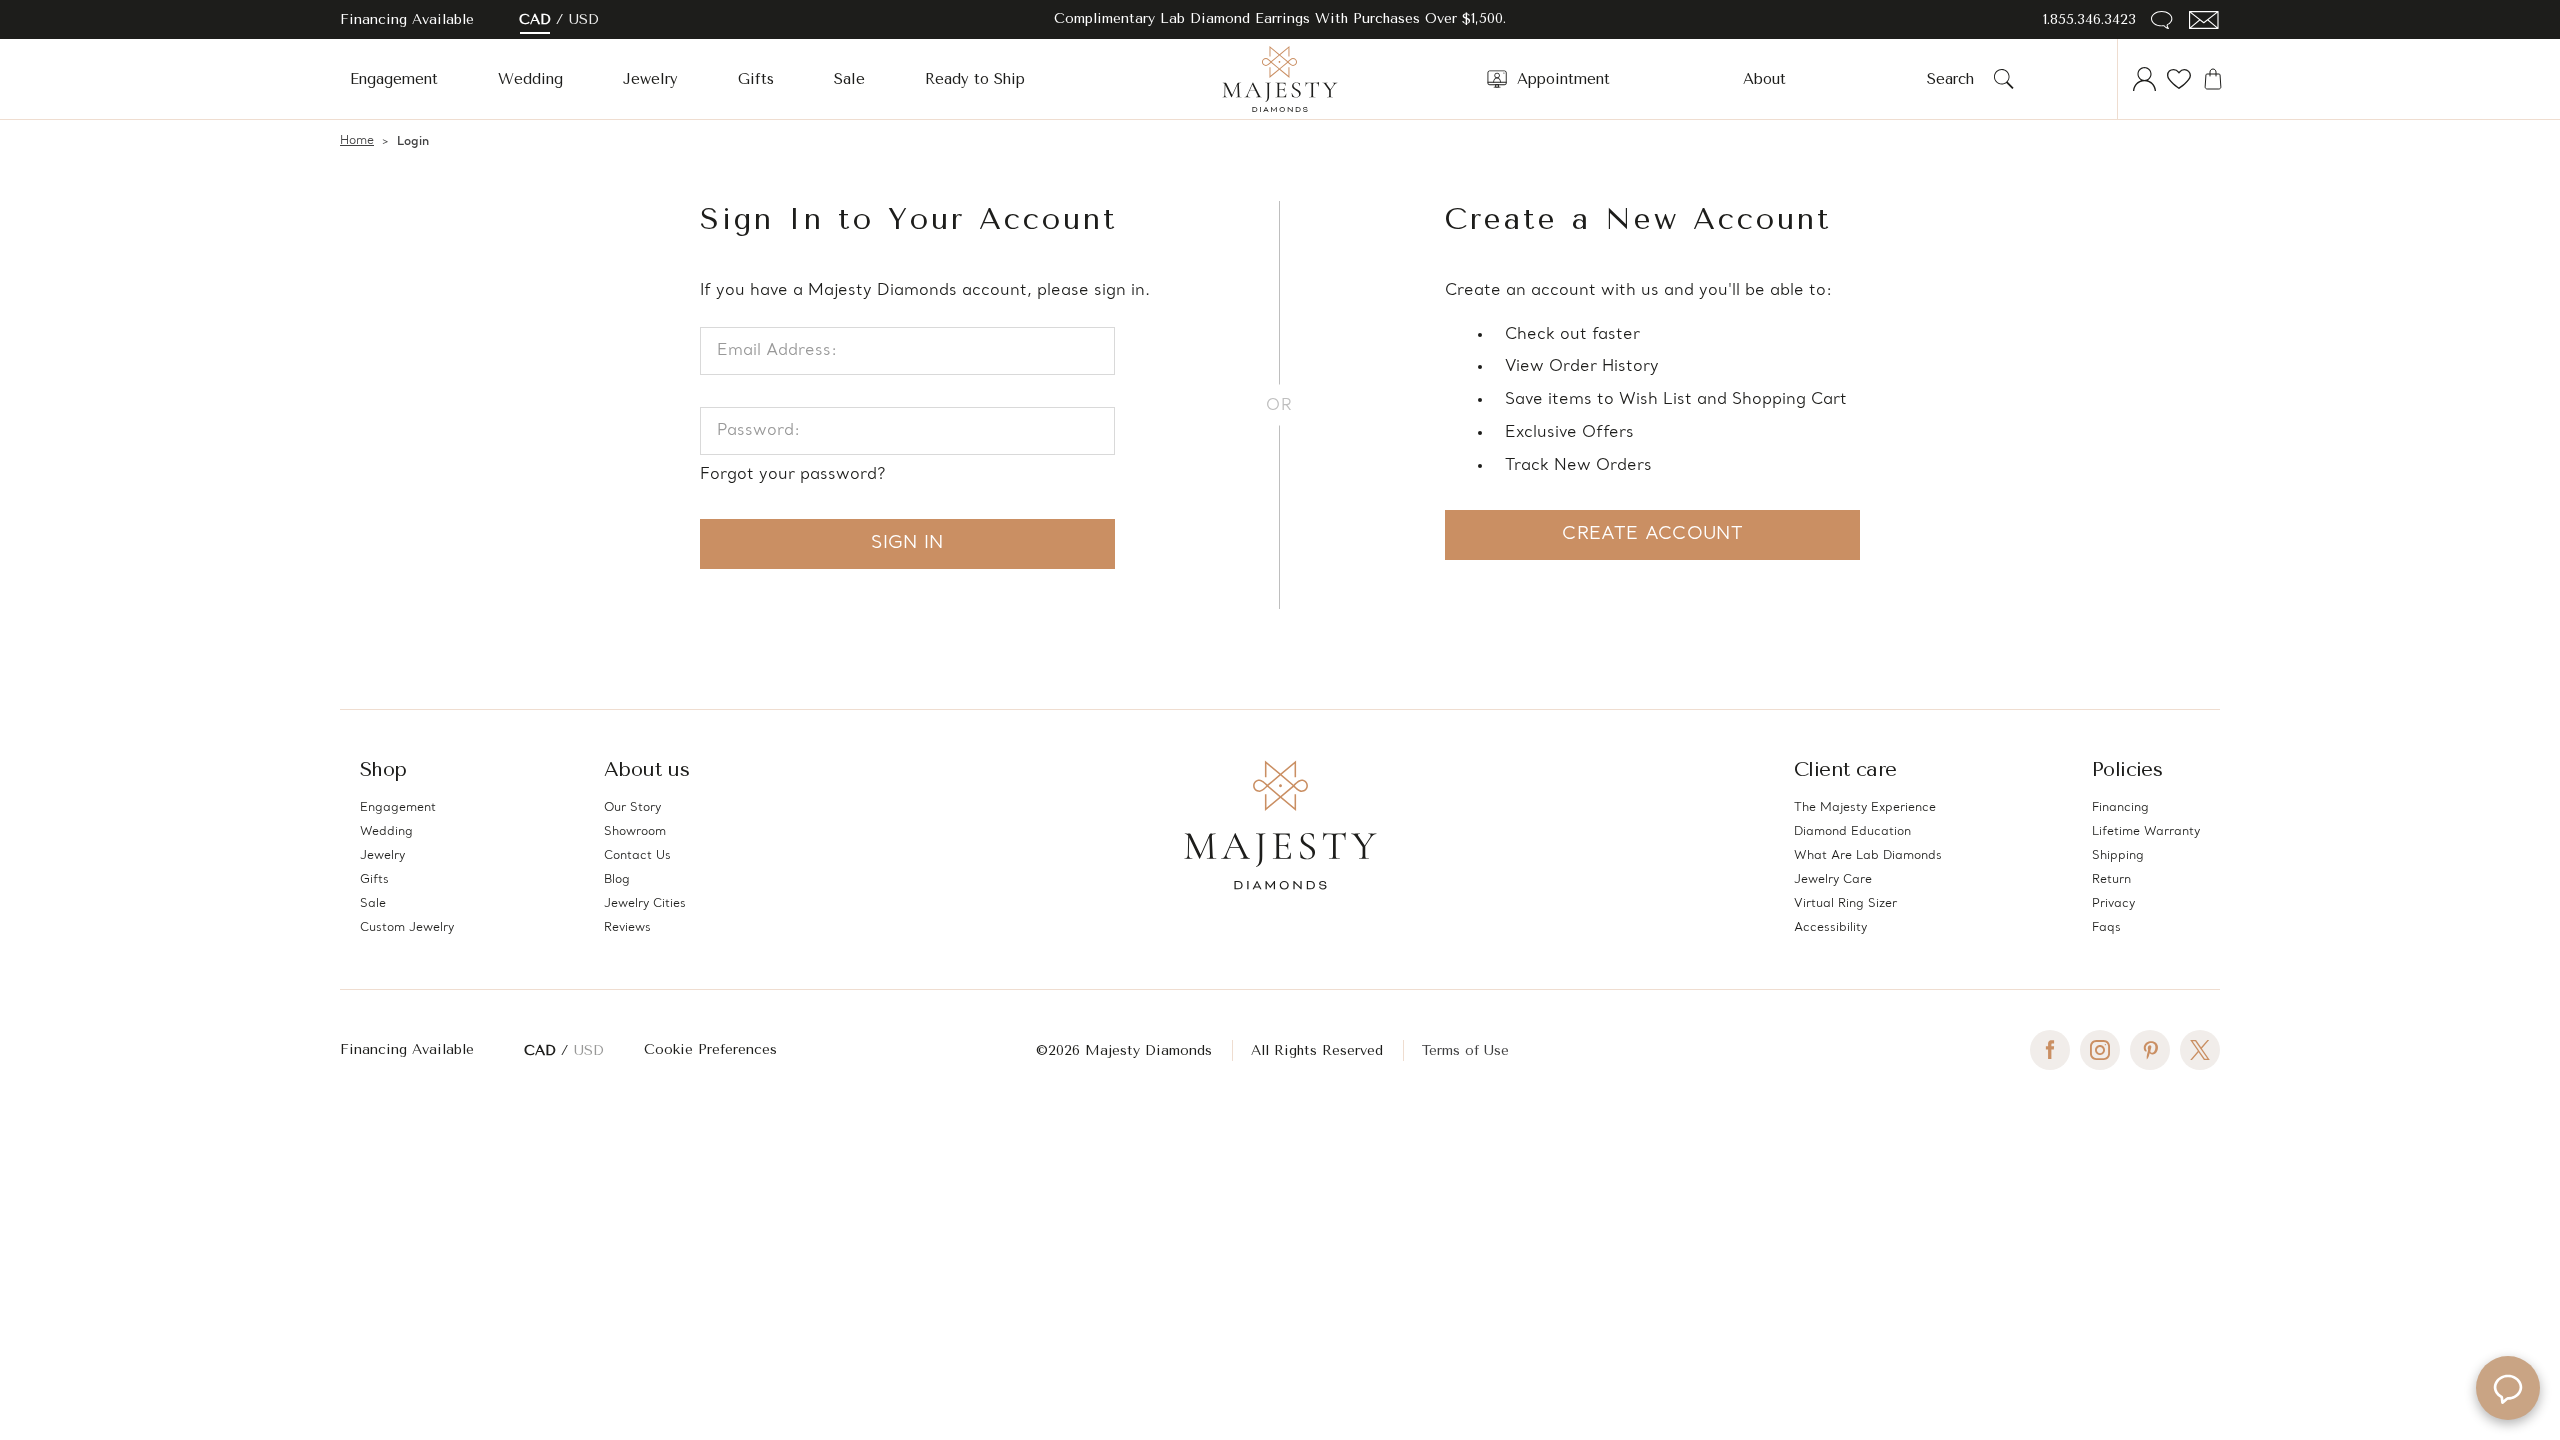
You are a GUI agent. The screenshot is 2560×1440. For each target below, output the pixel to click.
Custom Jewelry (407, 928)
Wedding (530, 79)
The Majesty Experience (1865, 808)
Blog (617, 880)
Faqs (2106, 928)
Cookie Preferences (710, 1049)
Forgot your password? (792, 475)
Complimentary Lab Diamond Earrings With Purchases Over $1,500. (1280, 18)
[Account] (2145, 79)
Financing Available (407, 1049)
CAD (535, 19)
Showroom (635, 832)
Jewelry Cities (645, 904)
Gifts (756, 79)
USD (584, 19)
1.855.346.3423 (2089, 19)
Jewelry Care (1833, 880)
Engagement (394, 79)
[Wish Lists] (2179, 79)
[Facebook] (2050, 1050)
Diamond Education (1852, 832)
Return (2111, 880)
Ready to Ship (975, 79)
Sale (849, 79)
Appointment (1563, 79)
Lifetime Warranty (2146, 832)
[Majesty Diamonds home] (1280, 79)
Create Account (1652, 534)
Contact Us (637, 856)
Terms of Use (1465, 1050)
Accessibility (1830, 928)
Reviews (627, 928)
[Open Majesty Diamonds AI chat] (2508, 1388)
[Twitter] (2200, 1050)
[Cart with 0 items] (2213, 79)
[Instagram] (2100, 1050)
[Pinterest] (2150, 1050)
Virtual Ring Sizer (1845, 904)
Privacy (2113, 904)
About (1764, 79)
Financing (2120, 808)
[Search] (2004, 79)
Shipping (2118, 856)
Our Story (632, 808)
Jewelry (650, 79)
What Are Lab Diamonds (1868, 856)
